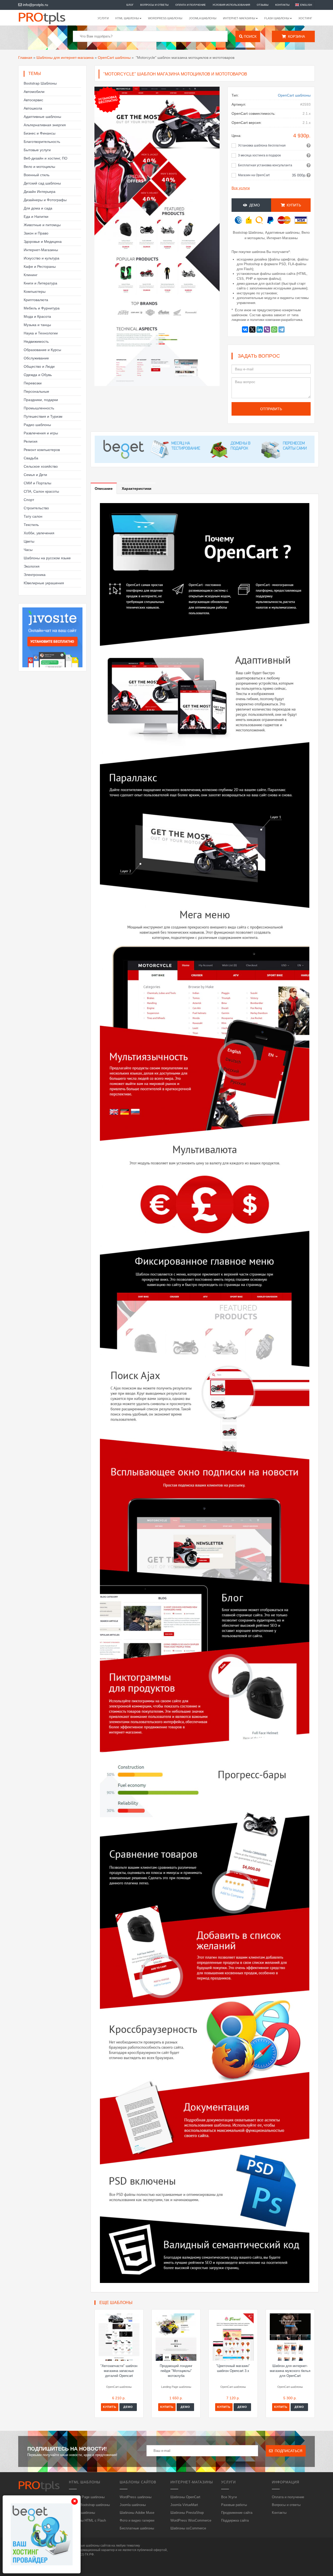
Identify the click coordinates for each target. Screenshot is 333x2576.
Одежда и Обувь (38, 375)
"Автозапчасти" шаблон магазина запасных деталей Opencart (119, 2371)
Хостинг (305, 18)
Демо (254, 205)
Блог (130, 5)
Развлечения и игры (41, 433)
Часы (28, 550)
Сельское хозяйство (41, 466)
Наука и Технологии (41, 333)
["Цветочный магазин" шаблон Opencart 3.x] (233, 2337)
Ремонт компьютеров (42, 450)
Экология (32, 566)
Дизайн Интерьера (40, 192)
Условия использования (231, 5)
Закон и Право (36, 233)
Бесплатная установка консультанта (265, 165)
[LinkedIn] (260, 329)
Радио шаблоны (37, 425)
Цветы (29, 541)
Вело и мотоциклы (39, 167)
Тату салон (33, 516)
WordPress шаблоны (165, 18)
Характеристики (137, 488)
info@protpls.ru (35, 5)
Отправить (271, 409)
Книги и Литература (40, 283)
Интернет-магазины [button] (239, 18)
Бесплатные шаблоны (137, 2528)
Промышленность (39, 408)
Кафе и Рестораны (40, 267)
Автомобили (34, 92)
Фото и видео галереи (137, 2520)
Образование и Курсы (42, 350)
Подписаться (287, 2451)
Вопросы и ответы (154, 5)
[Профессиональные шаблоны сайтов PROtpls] (49, 18)
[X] (252, 329)
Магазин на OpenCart (254, 175)
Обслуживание (36, 358)
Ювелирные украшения (44, 583)
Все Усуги (229, 2497)
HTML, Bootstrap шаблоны (89, 2505)
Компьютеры (35, 291)
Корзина (295, 36)
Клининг (31, 275)
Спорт (29, 500)
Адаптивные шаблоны (42, 117)
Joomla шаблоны (203, 18)
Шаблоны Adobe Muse (137, 2513)
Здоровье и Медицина (43, 242)
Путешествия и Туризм (43, 416)
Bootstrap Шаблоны (40, 83)
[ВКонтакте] (245, 329)
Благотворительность (42, 142)
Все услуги (241, 188)
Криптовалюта (36, 300)
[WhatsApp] (274, 329)
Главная (25, 58)
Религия (31, 441)
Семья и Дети (35, 475)
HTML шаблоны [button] (127, 18)
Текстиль (31, 525)
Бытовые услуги (37, 150)
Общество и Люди (39, 366)
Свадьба (31, 458)
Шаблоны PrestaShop (187, 2513)
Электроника (35, 575)
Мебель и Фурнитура (42, 308)
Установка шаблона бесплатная (262, 145)
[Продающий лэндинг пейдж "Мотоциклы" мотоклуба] (176, 2337)
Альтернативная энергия (45, 125)
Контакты (282, 5)
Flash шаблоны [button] (277, 18)
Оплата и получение (191, 5)
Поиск (250, 36)
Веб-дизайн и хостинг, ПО (46, 158)
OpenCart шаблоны (114, 58)
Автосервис (33, 100)
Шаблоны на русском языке (47, 558)
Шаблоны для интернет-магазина (65, 58)
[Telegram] (281, 329)
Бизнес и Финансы (40, 133)
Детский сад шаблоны (42, 183)
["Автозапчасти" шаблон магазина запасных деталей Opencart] (119, 2337)
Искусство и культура (41, 258)
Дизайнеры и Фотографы (45, 200)
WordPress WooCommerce (191, 2520)
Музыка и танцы (37, 325)
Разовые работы (234, 2505)
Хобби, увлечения (39, 533)
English (306, 5)
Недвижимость (36, 341)
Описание (104, 488)
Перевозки (33, 383)
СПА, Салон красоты (41, 491)
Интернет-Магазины (41, 250)
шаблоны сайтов (98, 2546)
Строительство (36, 508)
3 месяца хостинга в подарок (259, 155)
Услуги (103, 18)
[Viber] (267, 329)
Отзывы (263, 5)
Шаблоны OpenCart (185, 2497)
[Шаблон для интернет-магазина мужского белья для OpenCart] (290, 2337)
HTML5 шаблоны (82, 2513)
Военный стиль (37, 175)
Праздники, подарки (41, 400)
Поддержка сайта (235, 2520)
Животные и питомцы (42, 225)
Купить (110, 2407)
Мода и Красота (37, 316)
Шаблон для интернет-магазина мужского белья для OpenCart (290, 2371)
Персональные (36, 391)
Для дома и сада (38, 208)
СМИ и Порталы (37, 483)
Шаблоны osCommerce (188, 2528)
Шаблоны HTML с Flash (87, 2520)
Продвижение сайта (237, 2513)
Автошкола (33, 108)
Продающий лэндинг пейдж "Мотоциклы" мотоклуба (176, 2371)
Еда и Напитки (36, 217)
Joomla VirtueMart (184, 2505)
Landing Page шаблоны (87, 2497)
